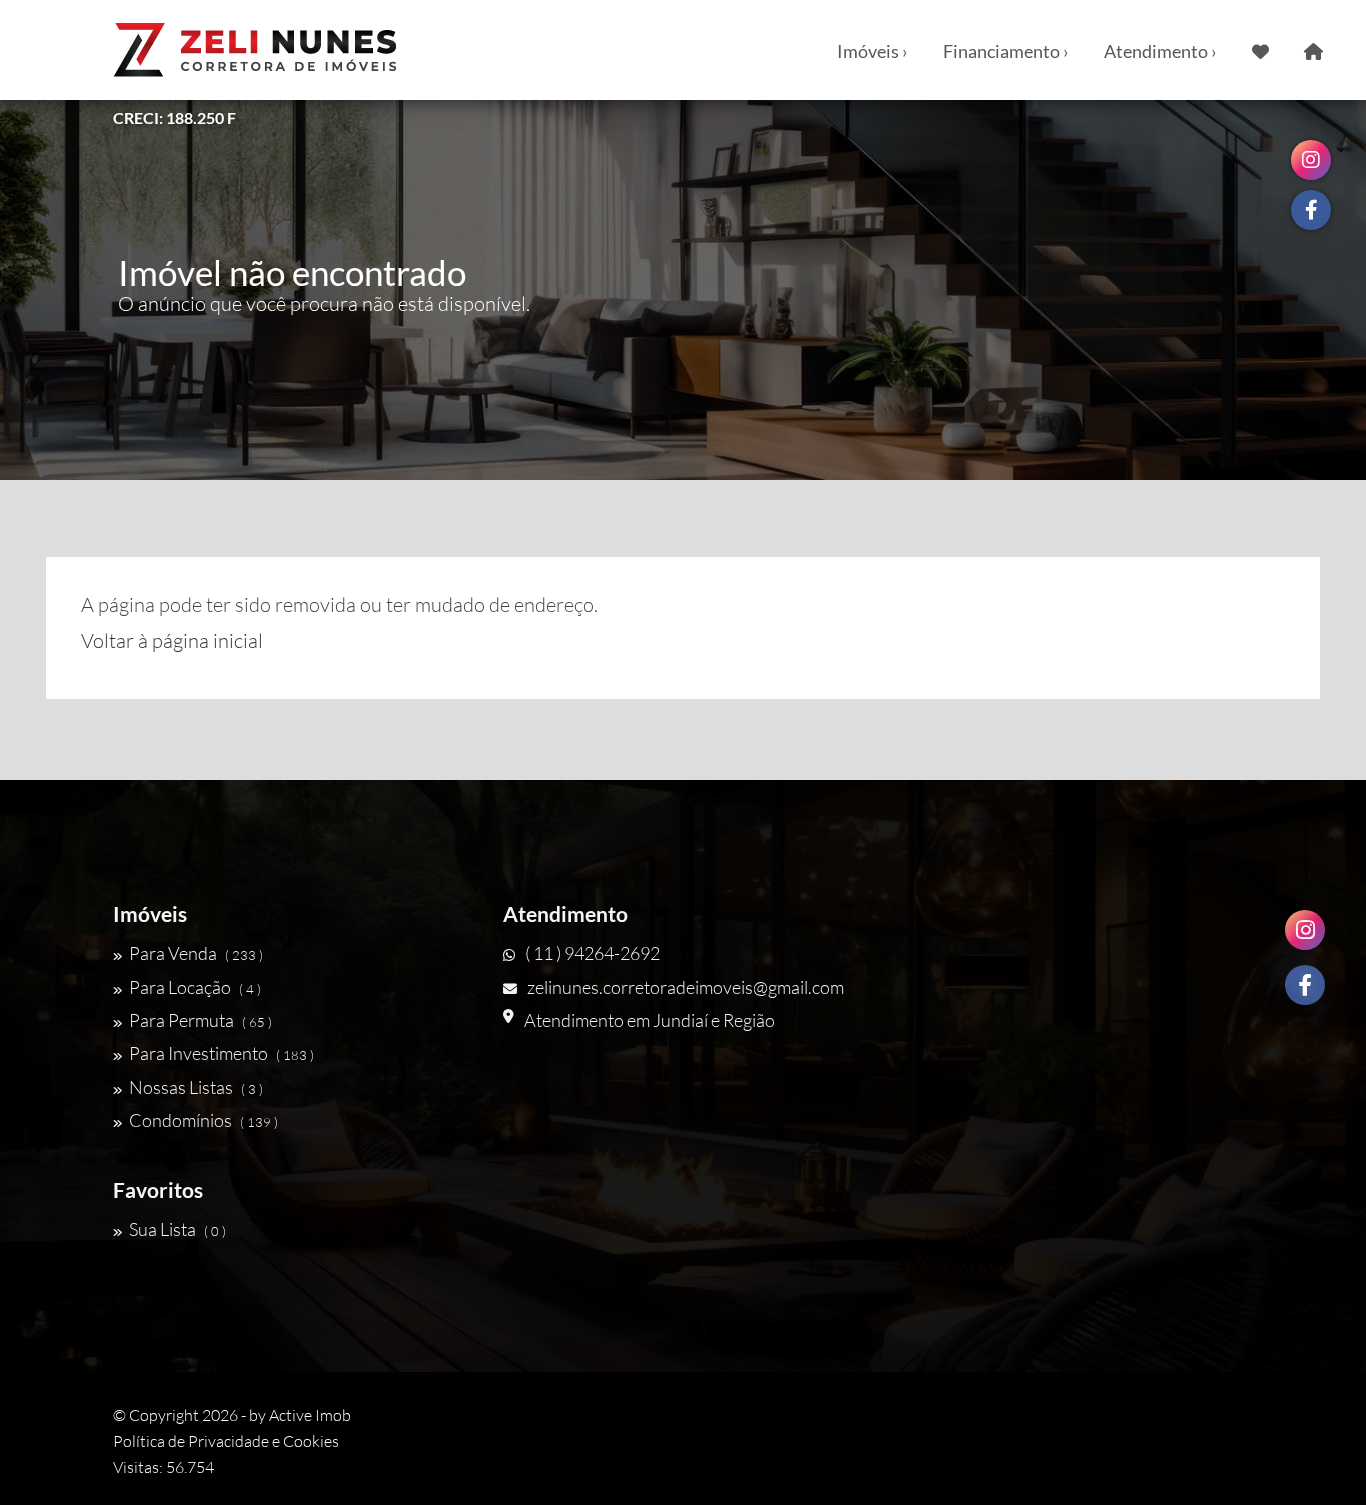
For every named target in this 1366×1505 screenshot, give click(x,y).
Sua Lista (177, 1229)
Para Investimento (221, 1053)
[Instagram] (1305, 930)
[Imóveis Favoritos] (1260, 50)
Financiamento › (1006, 51)
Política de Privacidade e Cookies (226, 1441)
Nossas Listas (196, 1087)
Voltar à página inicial (172, 640)
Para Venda (196, 953)
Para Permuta (200, 1020)
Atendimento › (1160, 51)
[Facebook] (1305, 985)
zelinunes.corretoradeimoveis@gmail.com (685, 987)
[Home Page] (1313, 50)
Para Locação (195, 987)
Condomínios (203, 1120)
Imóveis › (872, 51)
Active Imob (310, 1415)
